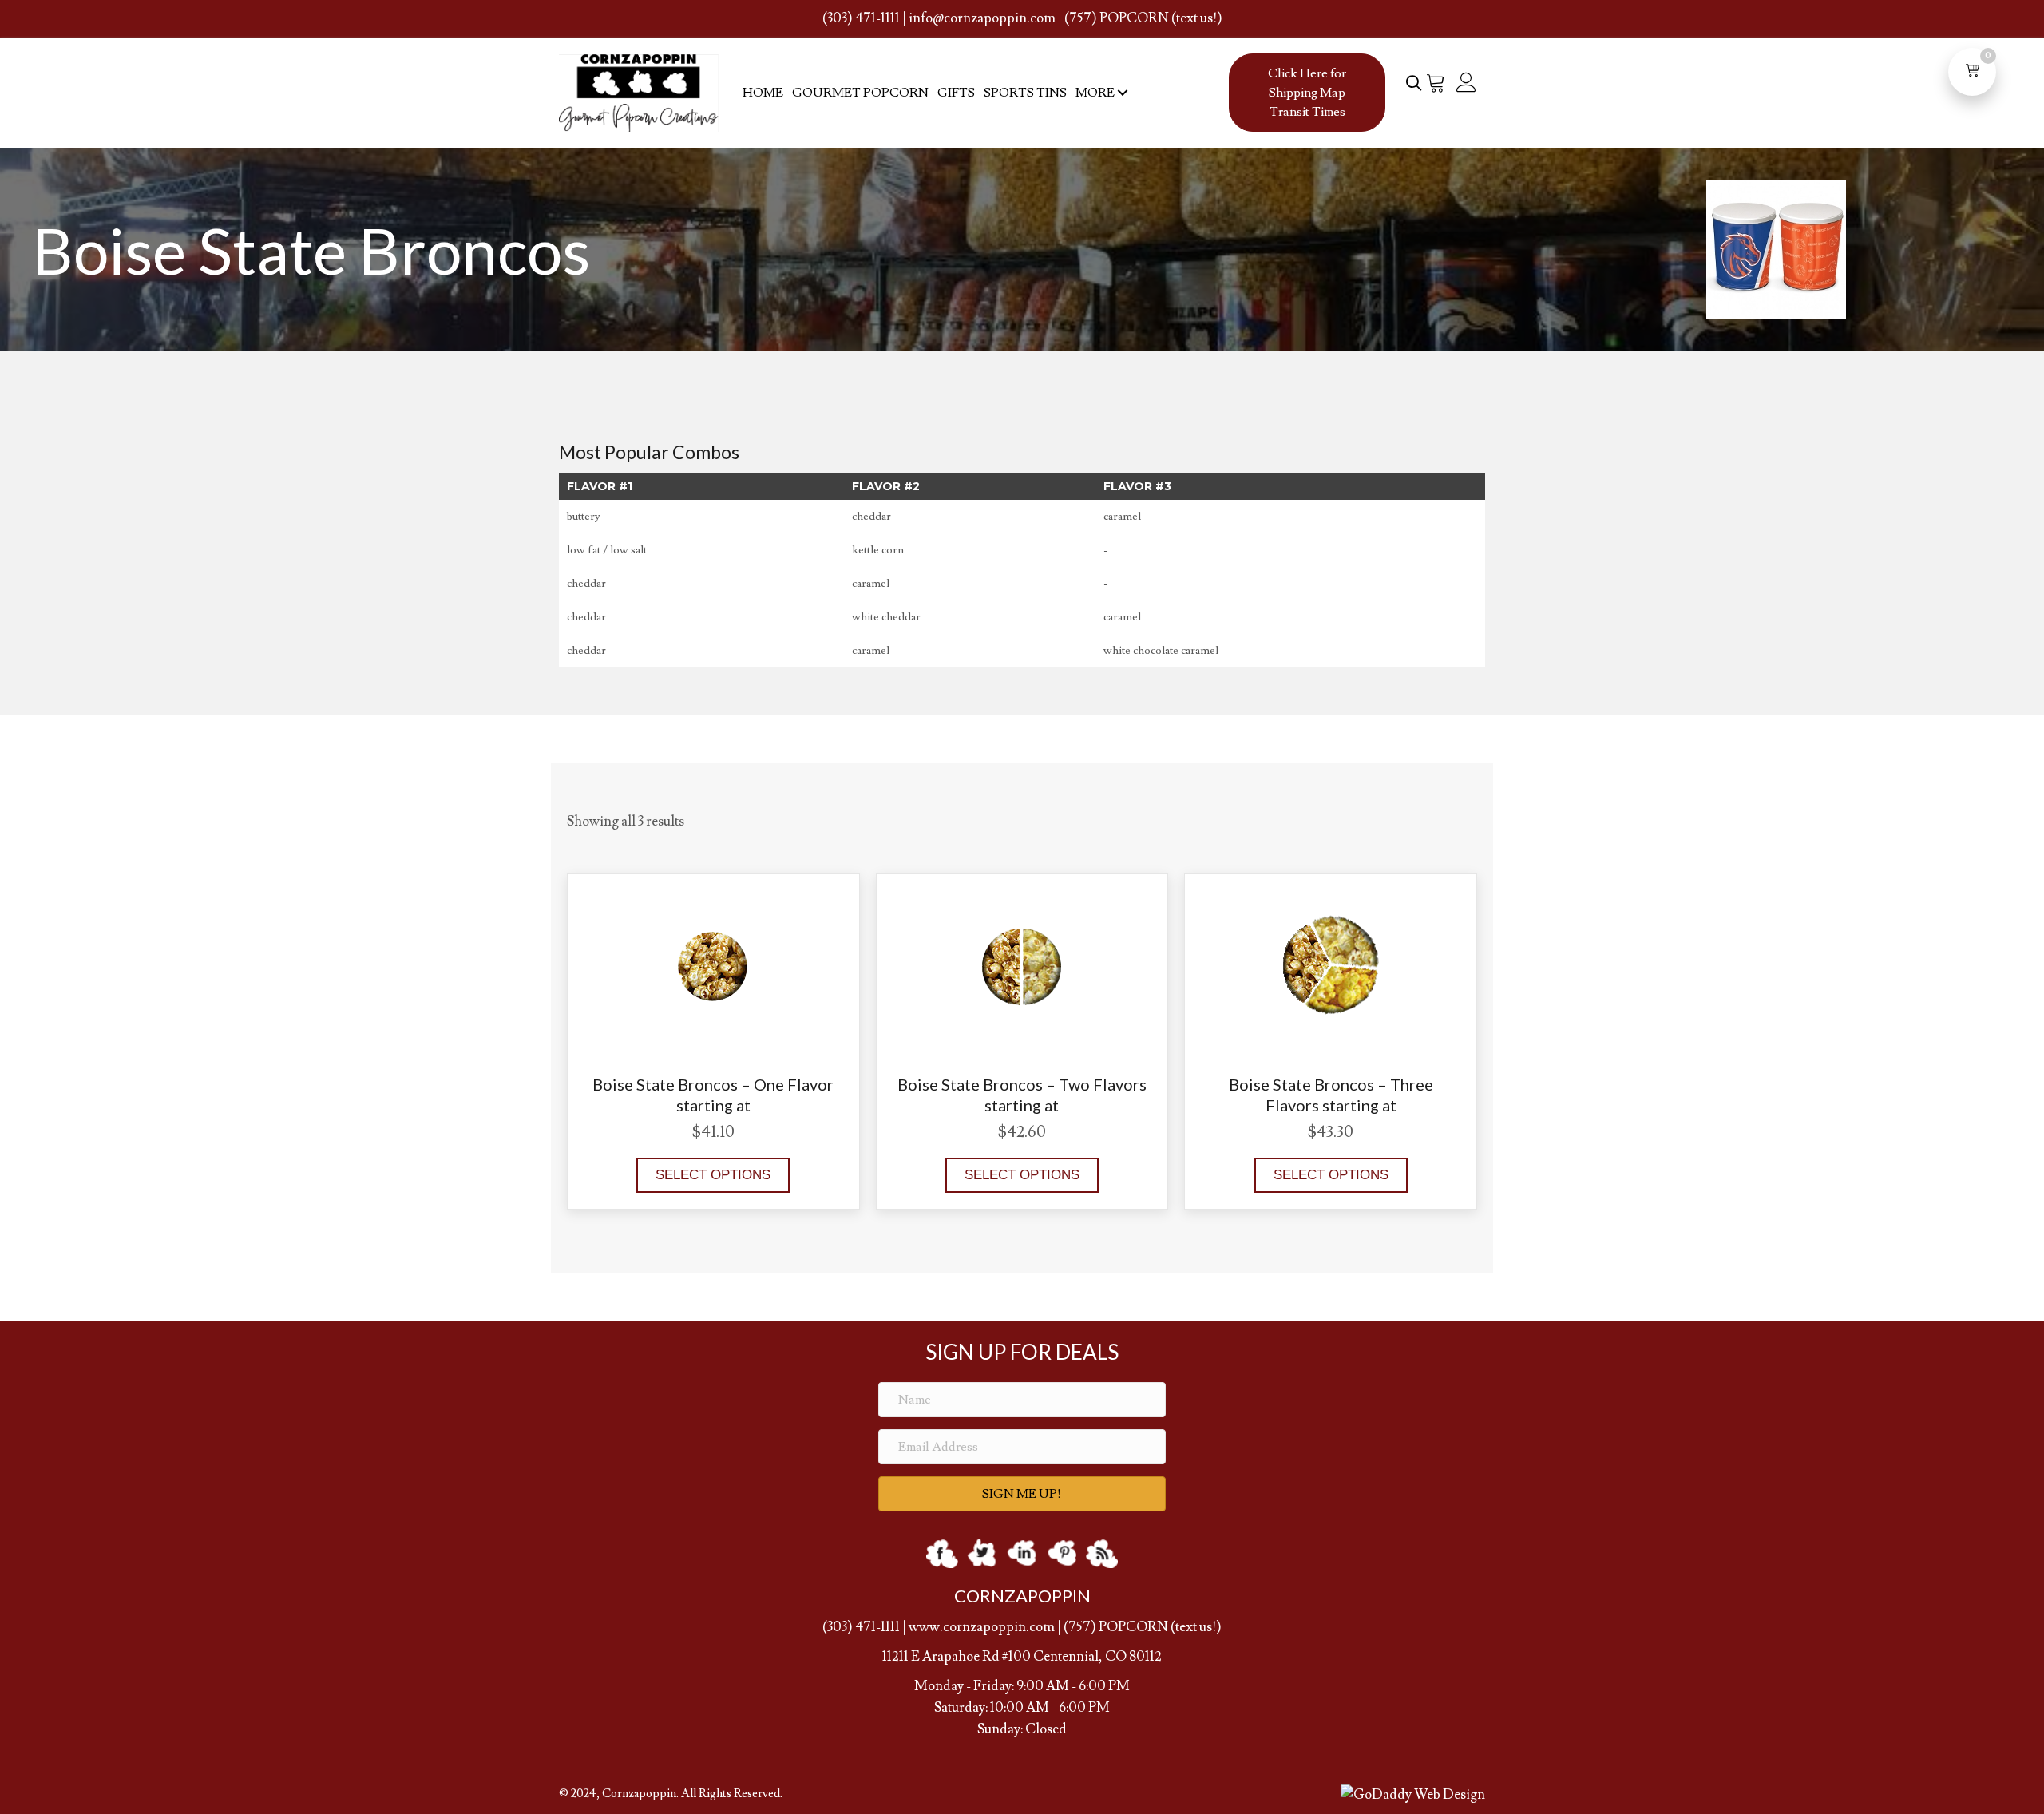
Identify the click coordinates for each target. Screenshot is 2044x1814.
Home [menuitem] (763, 93)
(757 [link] (1077, 1627)
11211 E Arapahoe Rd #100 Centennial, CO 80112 (1022, 1657)
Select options (713, 1175)
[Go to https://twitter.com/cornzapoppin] (982, 1553)
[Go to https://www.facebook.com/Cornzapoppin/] (942, 1553)
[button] (1122, 93)
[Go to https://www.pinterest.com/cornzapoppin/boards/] (1062, 1553)
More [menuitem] (1095, 93)
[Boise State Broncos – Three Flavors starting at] (1331, 963)
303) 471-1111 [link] (864, 1627)
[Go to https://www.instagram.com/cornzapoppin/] (1022, 1553)
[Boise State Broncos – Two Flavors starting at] (1022, 963)
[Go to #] (1102, 1553)
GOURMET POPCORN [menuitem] (860, 93)
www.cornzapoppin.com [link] (982, 1627)
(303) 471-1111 (861, 18)
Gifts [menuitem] (956, 93)
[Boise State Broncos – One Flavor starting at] (713, 963)
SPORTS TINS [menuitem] (1025, 93)
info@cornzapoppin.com (982, 18)
